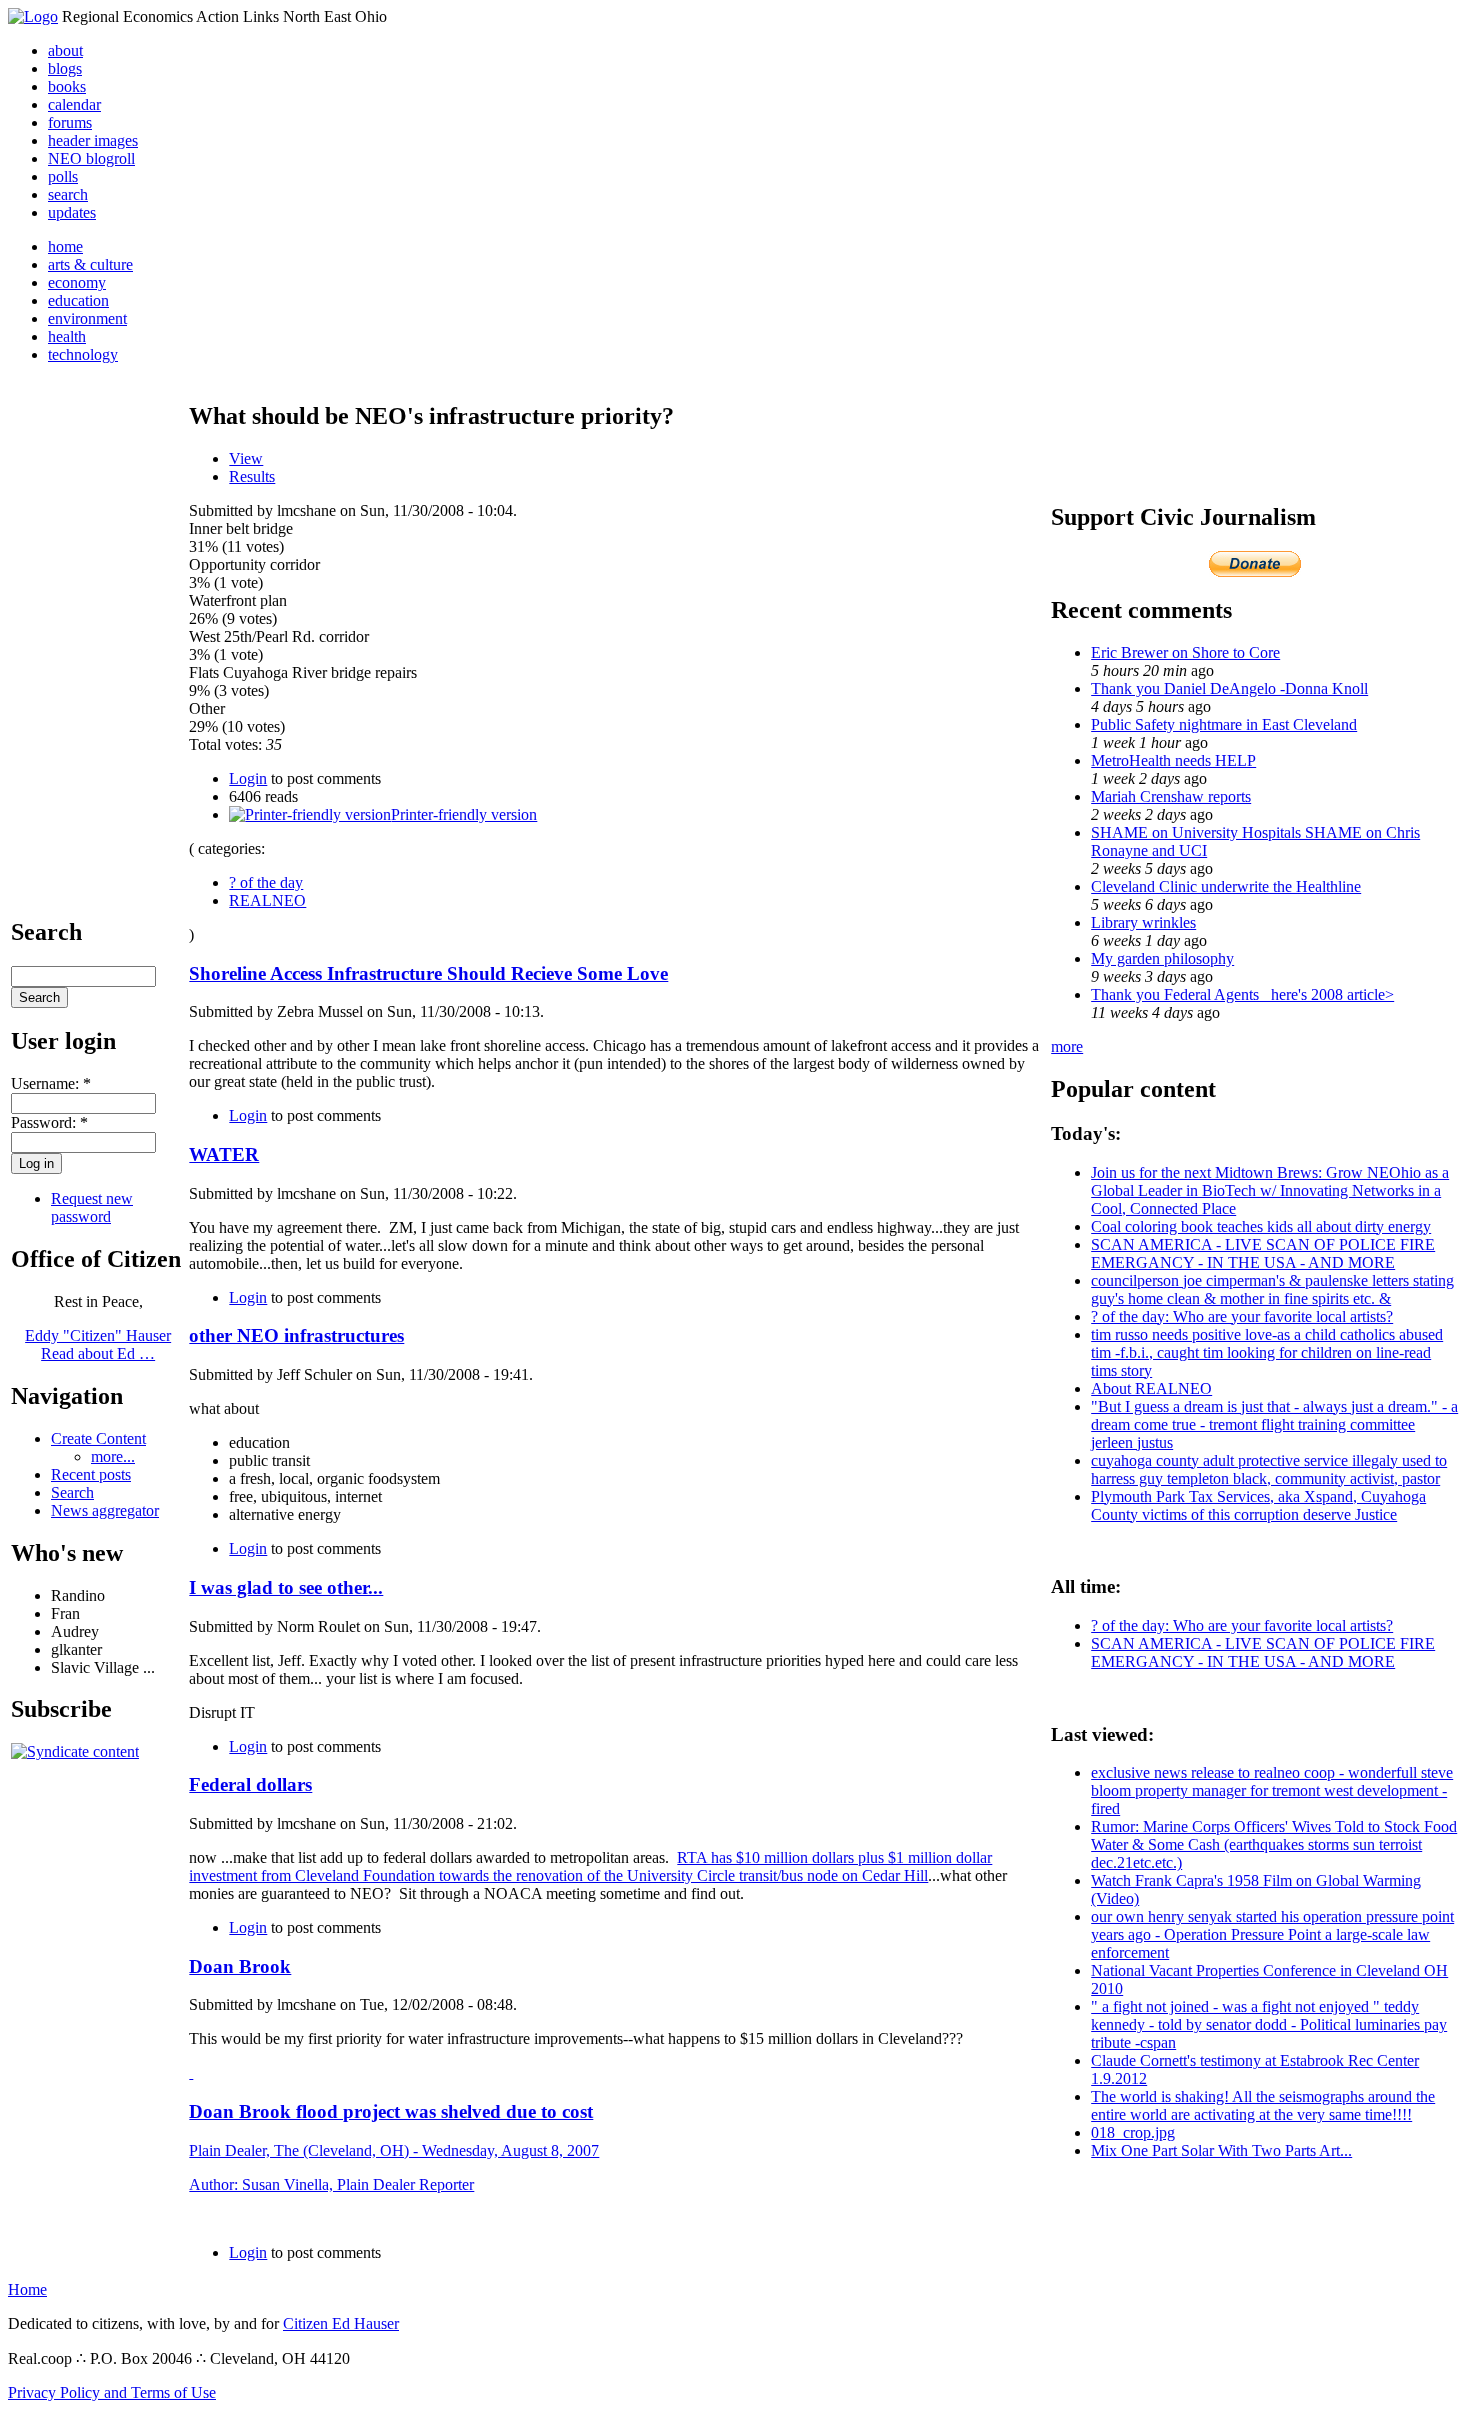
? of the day (266, 882)
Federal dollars (250, 1784)
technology (83, 354)
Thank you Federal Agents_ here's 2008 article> (1242, 994)
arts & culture (90, 264)
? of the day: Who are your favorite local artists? (1242, 1316)
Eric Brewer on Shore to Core (1185, 652)
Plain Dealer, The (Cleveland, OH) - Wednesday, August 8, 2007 (394, 2150)
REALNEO (267, 900)
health (67, 336)
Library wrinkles (1143, 922)
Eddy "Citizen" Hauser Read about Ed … (98, 1344)
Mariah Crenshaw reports (1171, 796)
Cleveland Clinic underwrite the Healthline (1226, 886)
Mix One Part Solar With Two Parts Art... (1221, 2150)
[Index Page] (33, 16)
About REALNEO (1151, 1388)
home (65, 246)
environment (87, 318)
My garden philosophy (1162, 958)
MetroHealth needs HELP (1173, 760)
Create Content (98, 1438)
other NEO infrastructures (296, 1335)
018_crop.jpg (1133, 2132)
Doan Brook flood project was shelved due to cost (391, 2111)
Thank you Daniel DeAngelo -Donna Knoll (1229, 688)
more (1067, 1046)
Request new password (92, 1207)
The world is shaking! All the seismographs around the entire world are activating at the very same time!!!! (1263, 2105)
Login (248, 778)
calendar (74, 104)
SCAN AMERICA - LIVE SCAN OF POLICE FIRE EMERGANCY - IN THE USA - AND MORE (1263, 1253)
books (67, 86)
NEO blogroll (91, 158)
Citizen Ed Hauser (341, 2323)
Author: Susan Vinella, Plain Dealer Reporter (331, 2184)
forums (70, 122)
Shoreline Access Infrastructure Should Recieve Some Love (428, 973)
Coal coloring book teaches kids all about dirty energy (1261, 1226)
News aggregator (105, 1510)
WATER (224, 1154)
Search (72, 1492)
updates (72, 212)
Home (27, 2289)
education (78, 300)
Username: (51, 1083)
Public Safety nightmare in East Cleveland (1224, 724)
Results (252, 476)
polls (63, 176)
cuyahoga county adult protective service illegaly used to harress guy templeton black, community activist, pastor (1269, 1469)
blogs (65, 68)
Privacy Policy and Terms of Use (112, 2392)
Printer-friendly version (464, 814)
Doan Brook (240, 1966)
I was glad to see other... (286, 1587)
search (68, 194)
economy (77, 282)
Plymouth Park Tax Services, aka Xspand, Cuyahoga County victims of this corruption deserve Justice (1258, 1505)
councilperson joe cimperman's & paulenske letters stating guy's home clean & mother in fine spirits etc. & (1272, 1289)
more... (113, 1456)
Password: (49, 1122)
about (65, 50)
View (246, 458)
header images (93, 140)
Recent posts (91, 1474)
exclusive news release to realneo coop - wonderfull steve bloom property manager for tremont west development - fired (1272, 1790)
